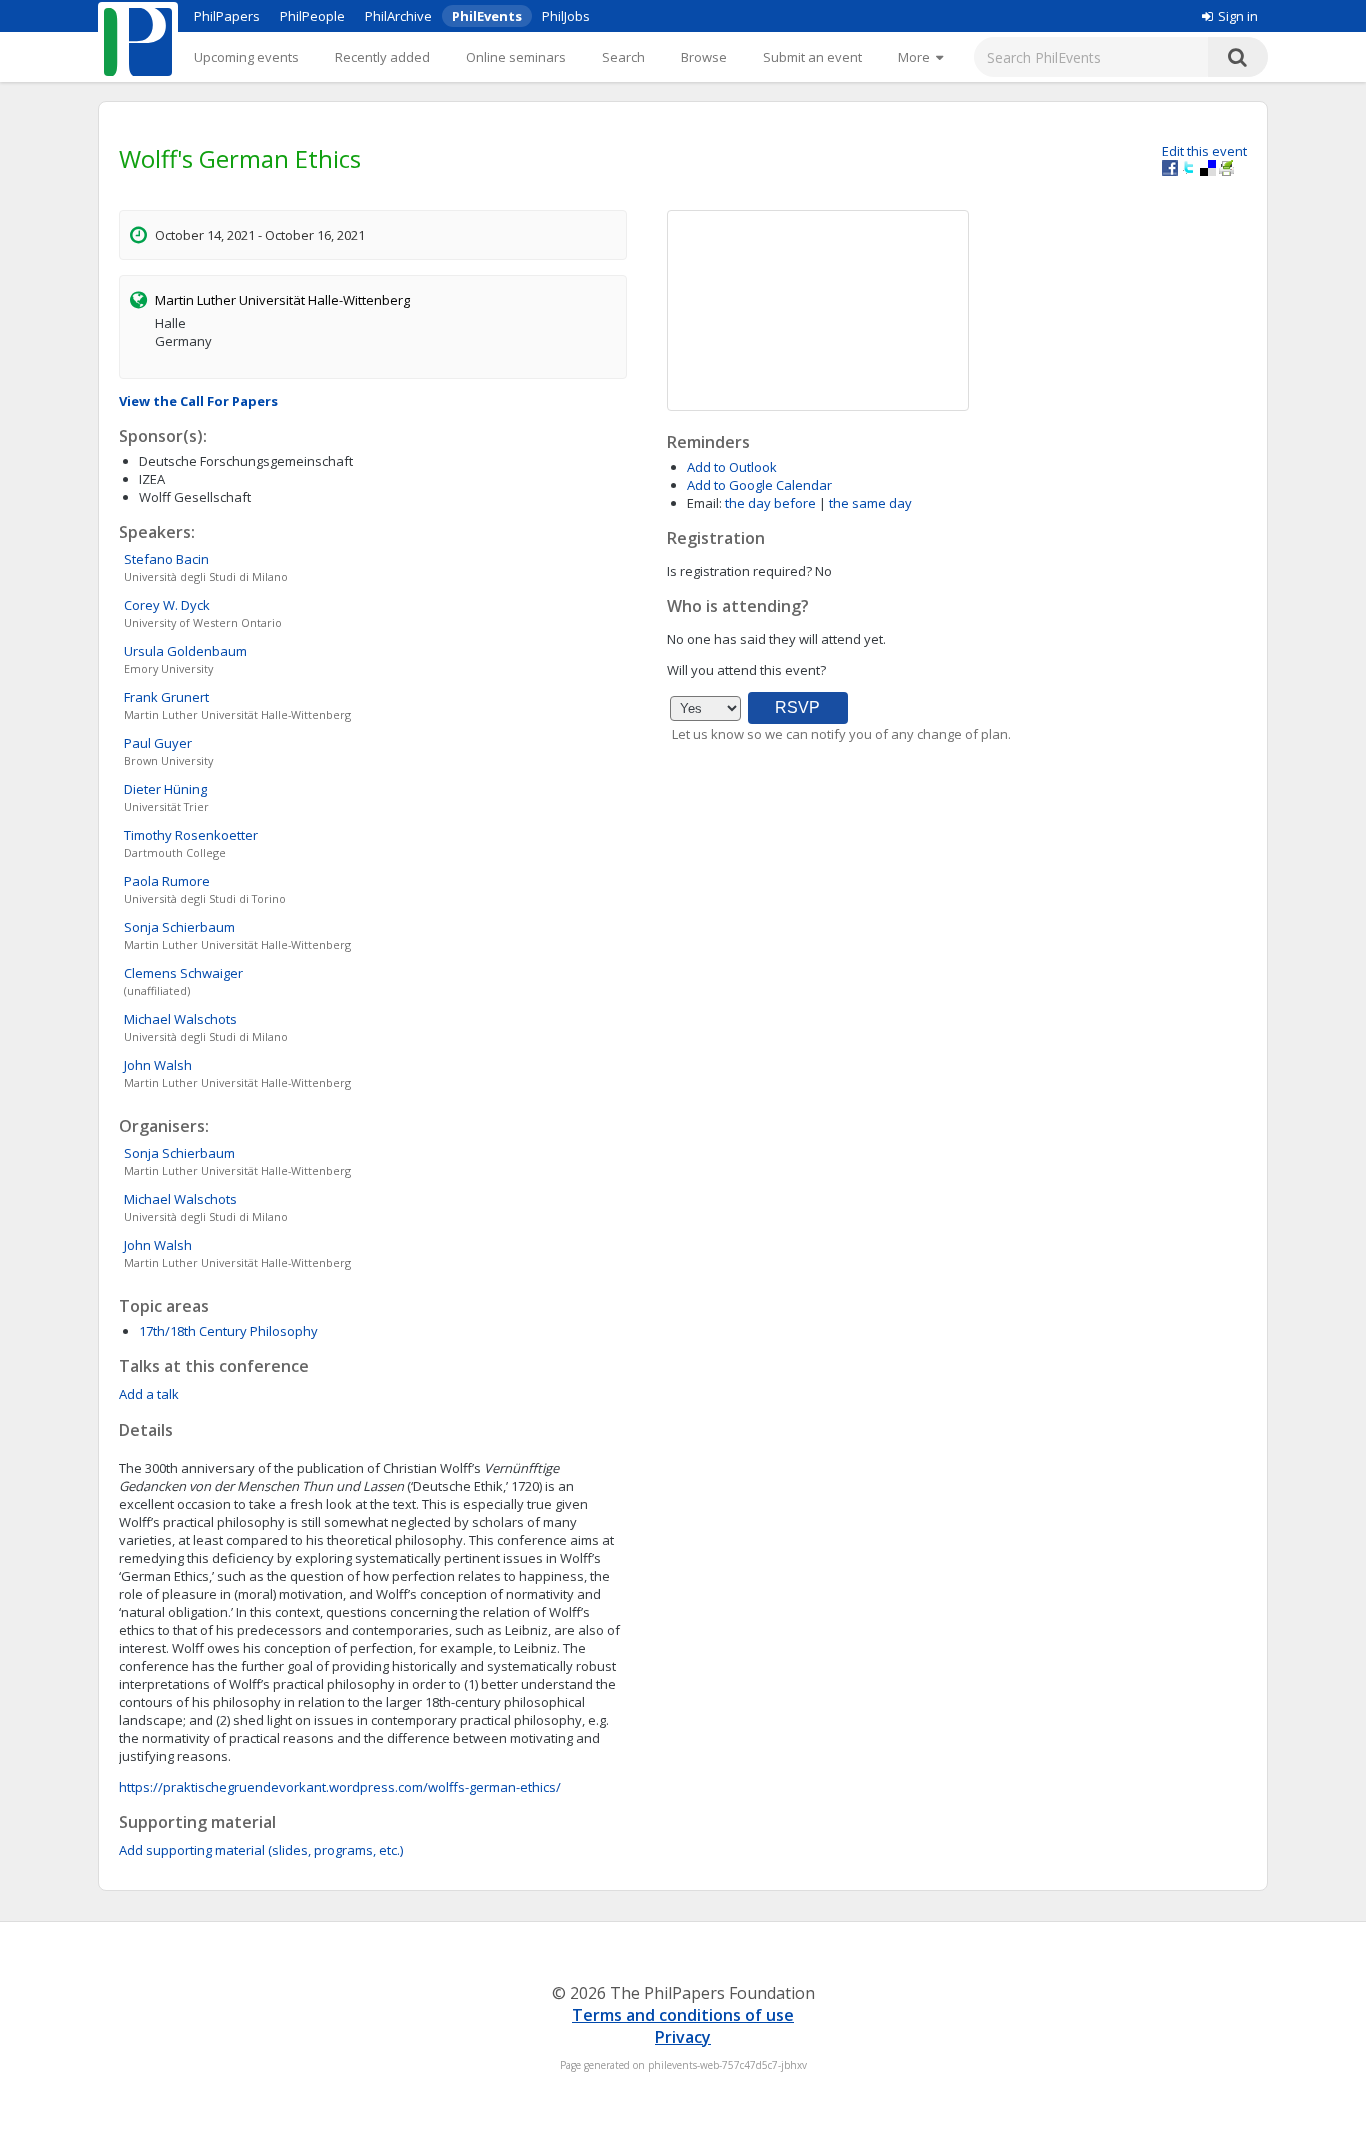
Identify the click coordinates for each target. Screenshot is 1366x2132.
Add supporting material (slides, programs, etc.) (261, 1850)
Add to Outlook (732, 467)
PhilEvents (487, 16)
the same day (870, 503)
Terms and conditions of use (683, 2015)
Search (623, 57)
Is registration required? (739, 571)
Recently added (382, 57)
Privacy (683, 2037)
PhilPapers (227, 16)
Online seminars (516, 57)
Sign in (1238, 16)
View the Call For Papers (198, 401)
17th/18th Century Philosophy (228, 1331)
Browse (704, 57)
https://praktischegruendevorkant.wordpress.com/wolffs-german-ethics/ (340, 1787)
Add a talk (149, 1394)
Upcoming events (246, 57)
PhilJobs (566, 16)
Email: (704, 503)
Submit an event (812, 57)
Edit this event (1204, 151)
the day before (770, 503)
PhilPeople (312, 16)
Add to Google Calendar (759, 485)
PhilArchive (398, 16)
